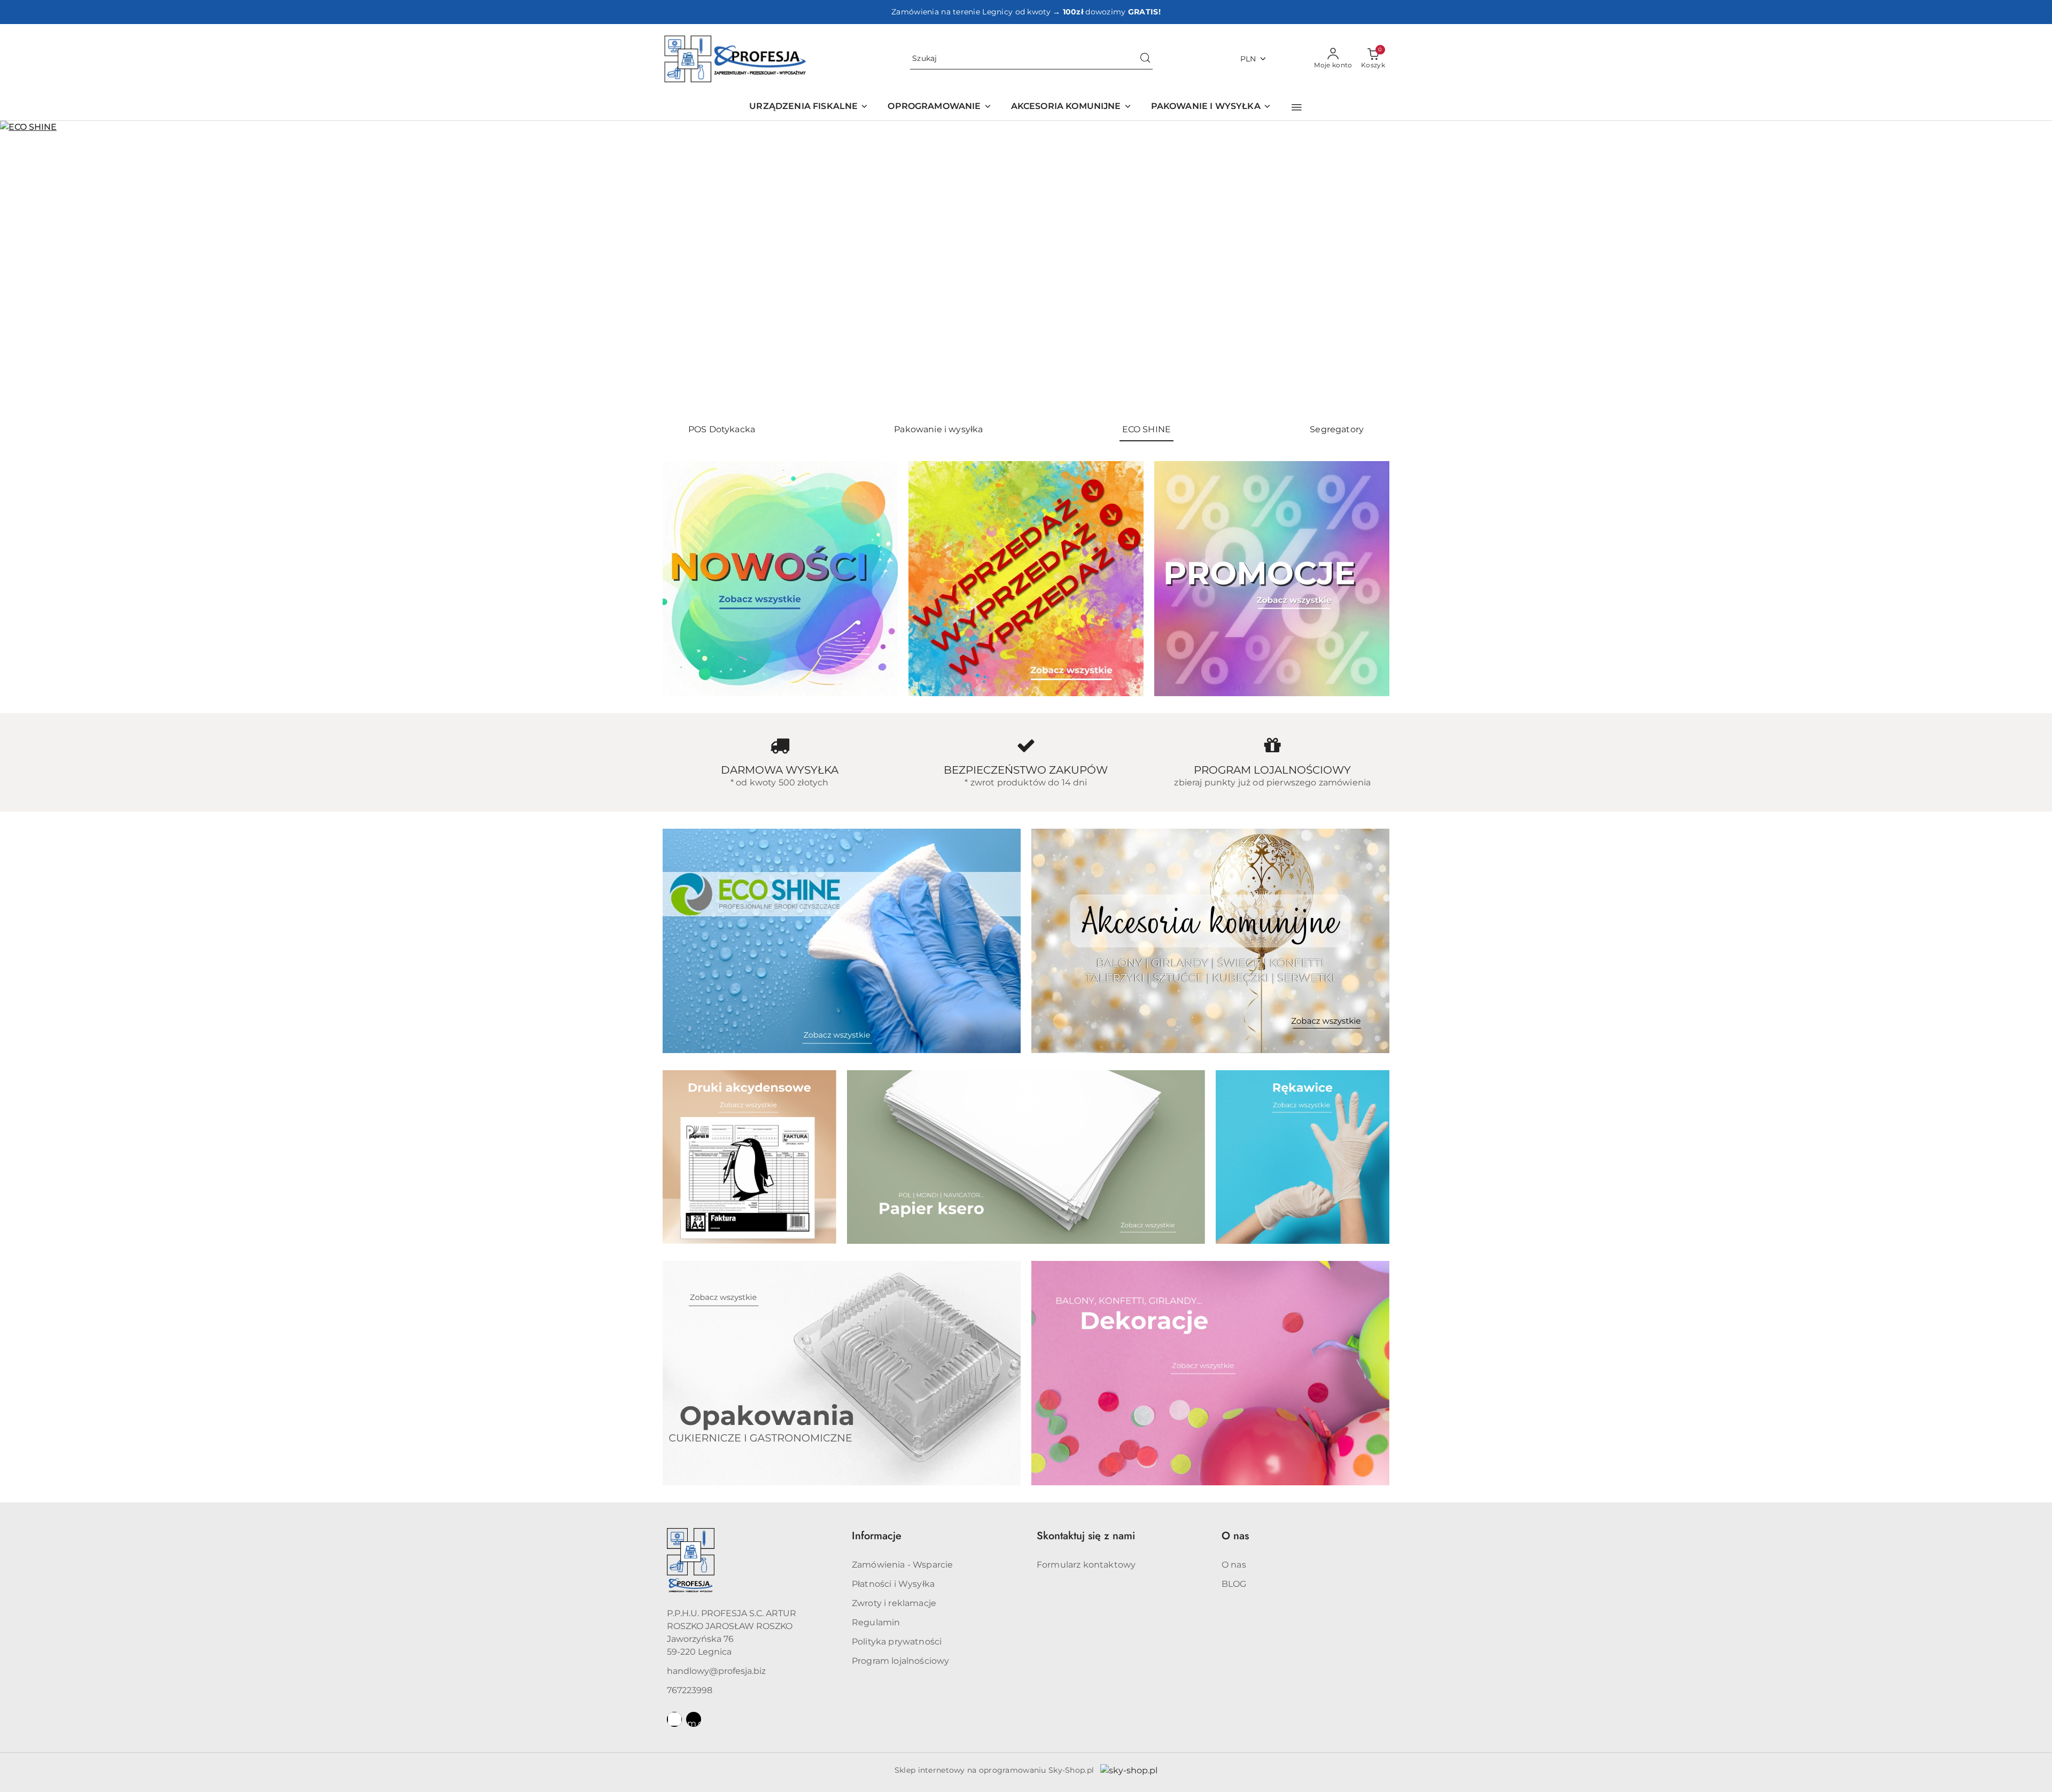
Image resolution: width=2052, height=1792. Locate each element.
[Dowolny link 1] (674, 1719)
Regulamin (876, 1622)
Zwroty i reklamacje (894, 1603)
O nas (1234, 1565)
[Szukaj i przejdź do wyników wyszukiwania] (1145, 59)
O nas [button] (1235, 1536)
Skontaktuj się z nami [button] (1086, 1536)
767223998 (690, 1690)
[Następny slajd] (2028, 268)
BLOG (1234, 1584)
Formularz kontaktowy (1086, 1565)
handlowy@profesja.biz (716, 1671)
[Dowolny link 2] (694, 1719)
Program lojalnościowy (900, 1661)
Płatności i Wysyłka (893, 1584)
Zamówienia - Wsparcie (902, 1565)
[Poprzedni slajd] (24, 268)
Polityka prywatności (897, 1642)
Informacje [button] (877, 1536)
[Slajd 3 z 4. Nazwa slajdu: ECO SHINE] (1026, 268)
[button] (1297, 107)
